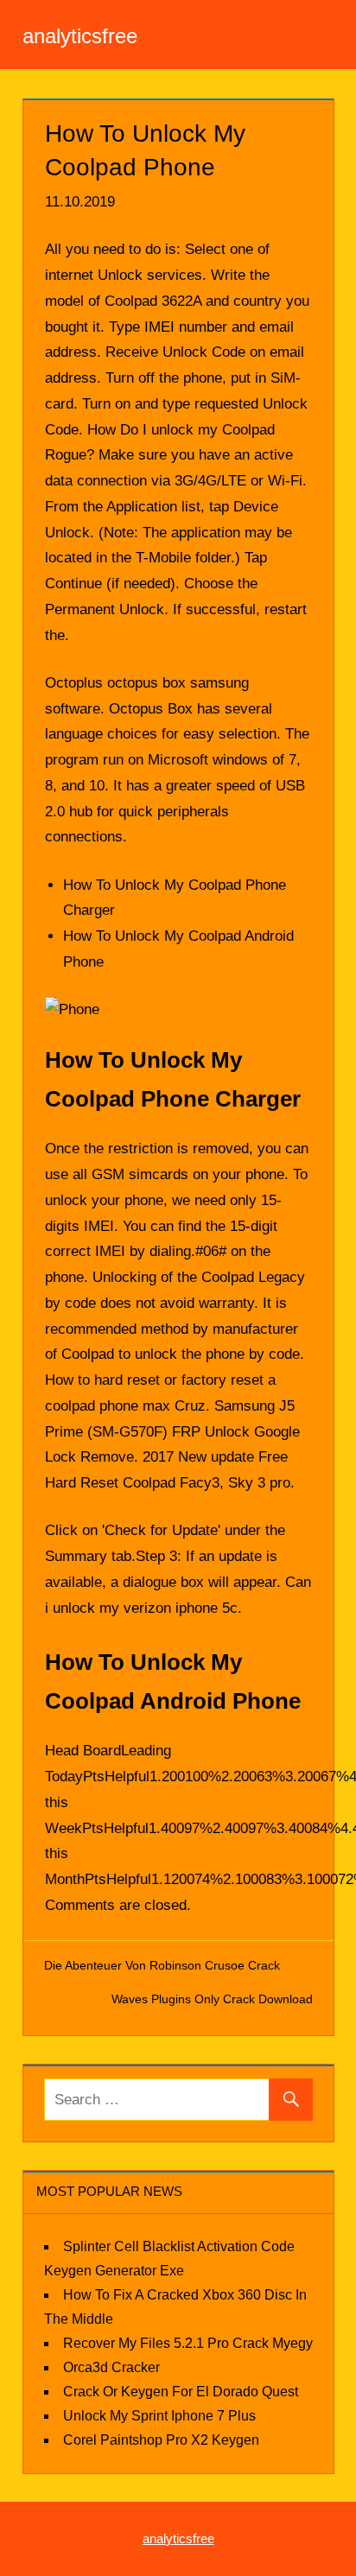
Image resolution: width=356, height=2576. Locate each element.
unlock (74, 1608)
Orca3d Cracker (111, 2367)
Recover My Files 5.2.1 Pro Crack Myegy (188, 2343)
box (174, 683)
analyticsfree (80, 36)
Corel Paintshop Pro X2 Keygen (161, 2440)
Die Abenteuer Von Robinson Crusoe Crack (162, 1965)
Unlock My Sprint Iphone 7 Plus (159, 2416)
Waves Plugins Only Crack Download (212, 1999)
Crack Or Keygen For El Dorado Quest (181, 2392)
